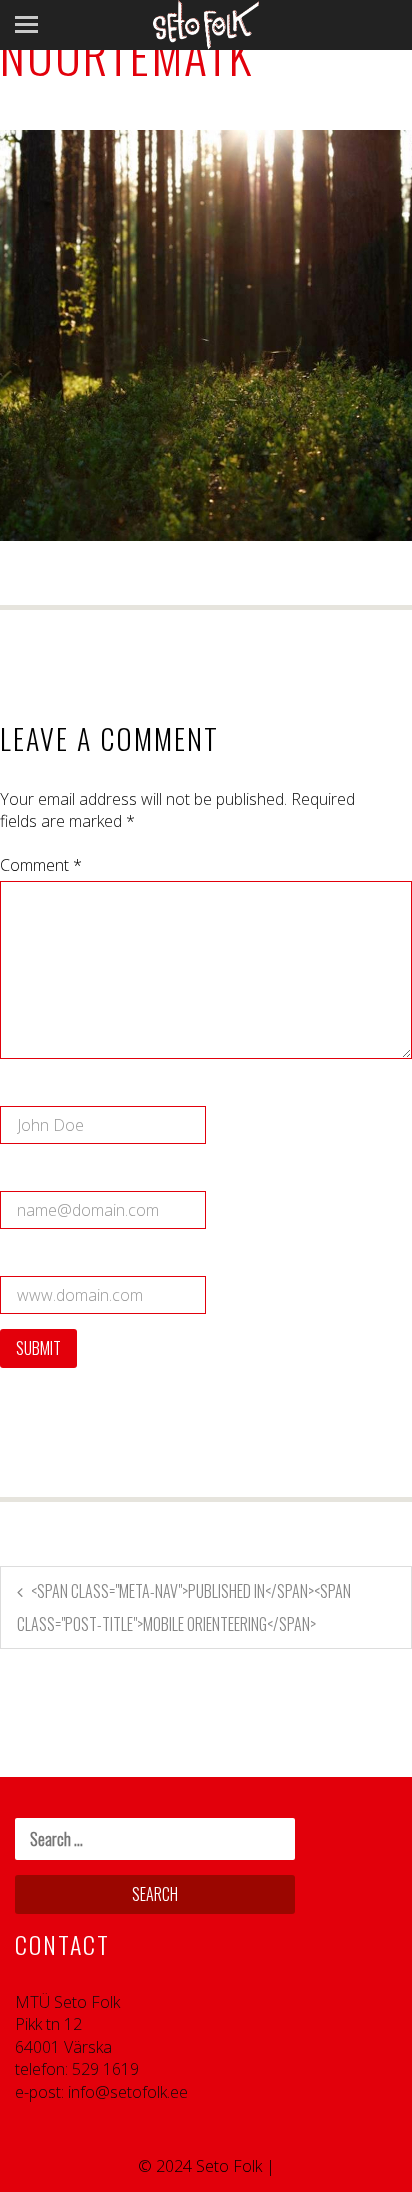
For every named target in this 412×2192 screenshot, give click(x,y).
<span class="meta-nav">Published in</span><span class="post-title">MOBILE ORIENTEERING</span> (184, 1607)
